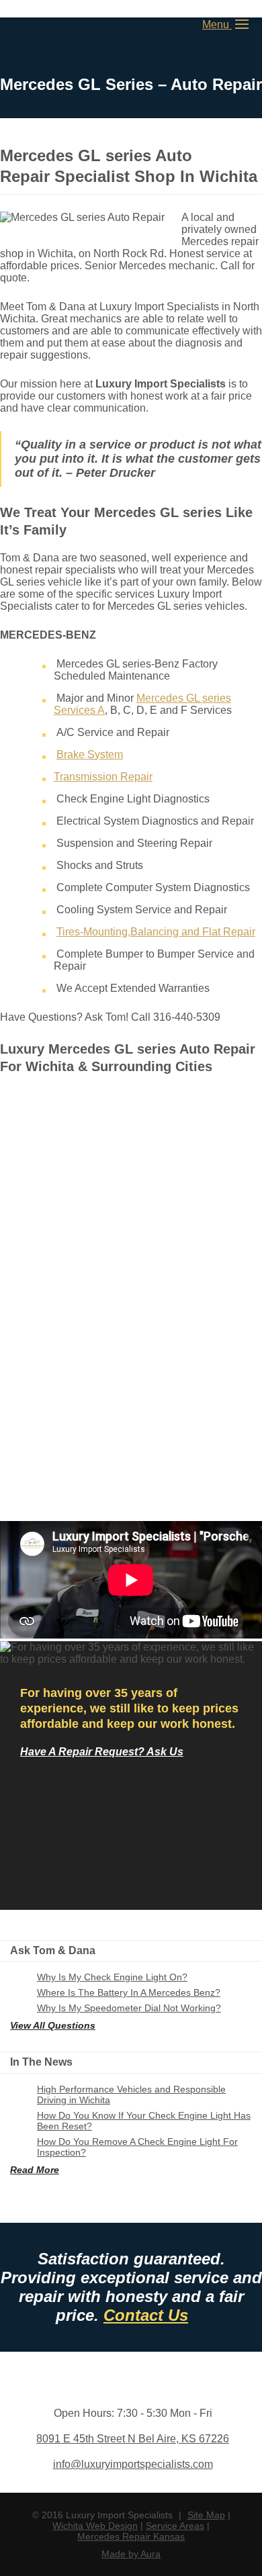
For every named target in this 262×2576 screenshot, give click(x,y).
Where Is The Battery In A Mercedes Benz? (129, 1992)
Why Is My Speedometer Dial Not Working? (129, 2008)
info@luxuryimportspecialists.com (133, 2464)
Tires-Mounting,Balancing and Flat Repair (156, 932)
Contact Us (146, 2315)
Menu (217, 25)
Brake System (90, 754)
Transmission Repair (103, 777)
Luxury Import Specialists (54, 26)
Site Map (206, 2515)
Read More (35, 2170)
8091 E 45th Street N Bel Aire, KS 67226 (133, 2439)
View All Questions (53, 2025)
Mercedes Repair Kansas (131, 2536)
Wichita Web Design (95, 2526)
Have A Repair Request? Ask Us (102, 1752)
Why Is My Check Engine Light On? (112, 1977)
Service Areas (175, 2526)
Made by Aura (131, 2554)
